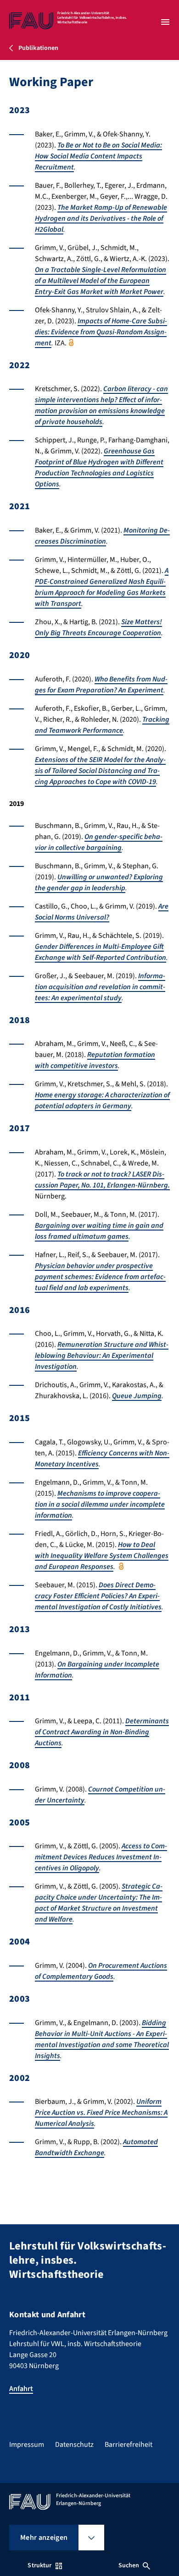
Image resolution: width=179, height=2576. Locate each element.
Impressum (27, 2445)
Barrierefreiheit (129, 2445)
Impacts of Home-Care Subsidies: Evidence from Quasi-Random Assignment (101, 332)
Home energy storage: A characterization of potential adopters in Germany (102, 1100)
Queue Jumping (137, 1396)
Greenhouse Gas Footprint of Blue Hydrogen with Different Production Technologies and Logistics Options (99, 468)
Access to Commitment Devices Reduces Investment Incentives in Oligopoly (101, 1857)
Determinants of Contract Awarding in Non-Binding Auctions (102, 1732)
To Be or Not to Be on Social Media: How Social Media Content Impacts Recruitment (98, 156)
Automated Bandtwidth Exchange (96, 2147)
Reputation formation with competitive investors (95, 1060)
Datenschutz (74, 2445)
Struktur (39, 2565)
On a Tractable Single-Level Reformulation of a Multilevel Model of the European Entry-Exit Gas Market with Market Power (101, 281)
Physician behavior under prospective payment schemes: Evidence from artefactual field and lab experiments (100, 1277)
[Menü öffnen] (165, 22)
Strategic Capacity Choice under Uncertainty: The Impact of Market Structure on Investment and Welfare (99, 1903)
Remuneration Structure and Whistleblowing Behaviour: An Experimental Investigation (102, 1356)
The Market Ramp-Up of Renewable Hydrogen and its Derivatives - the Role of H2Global (101, 218)
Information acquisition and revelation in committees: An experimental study (100, 987)
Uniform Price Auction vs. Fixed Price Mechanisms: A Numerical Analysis (101, 2113)
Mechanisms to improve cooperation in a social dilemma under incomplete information (100, 1504)
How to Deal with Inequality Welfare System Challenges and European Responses (102, 1556)
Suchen (129, 2565)
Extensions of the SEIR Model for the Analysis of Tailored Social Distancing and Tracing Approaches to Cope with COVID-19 (100, 771)
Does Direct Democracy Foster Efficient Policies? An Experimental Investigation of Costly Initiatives (98, 1596)
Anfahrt (21, 2389)
